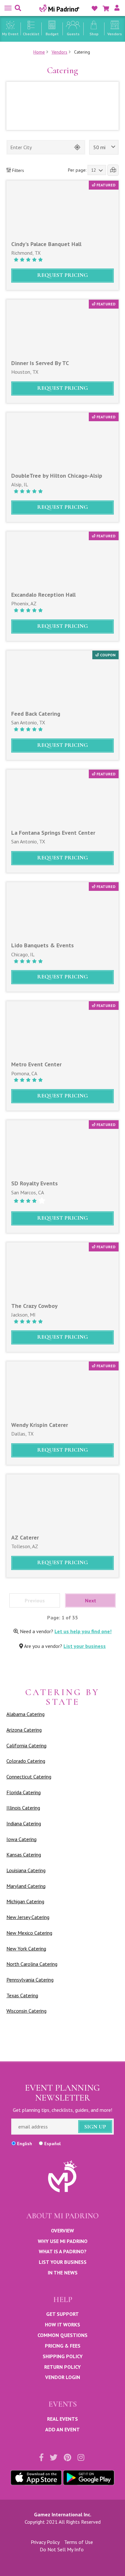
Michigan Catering (25, 1901)
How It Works (63, 2324)
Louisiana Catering (26, 1870)
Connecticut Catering (29, 1777)
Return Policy (63, 2367)
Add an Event (63, 2429)
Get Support (63, 2314)
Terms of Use (79, 2542)
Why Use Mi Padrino (63, 2241)
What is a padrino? (63, 2251)
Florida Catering (24, 1792)
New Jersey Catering (28, 1917)
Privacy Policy (45, 2542)
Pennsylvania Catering (30, 1980)
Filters (17, 170)
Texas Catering (22, 1995)
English (25, 2144)
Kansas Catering (24, 1855)
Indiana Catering (24, 1823)
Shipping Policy (63, 2356)
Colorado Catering (26, 1761)
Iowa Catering (21, 1839)
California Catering (26, 1745)
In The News (63, 2273)
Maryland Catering (26, 1886)
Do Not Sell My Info (62, 2549)
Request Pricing (63, 275)
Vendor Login (63, 2377)
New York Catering (26, 1949)
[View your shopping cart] (106, 9)
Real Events (63, 2419)
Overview (63, 2231)
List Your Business (63, 2262)
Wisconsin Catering (26, 2011)
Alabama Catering (25, 1714)
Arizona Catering (24, 1730)
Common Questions (63, 2335)
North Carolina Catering (32, 1964)
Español (52, 2144)
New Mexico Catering (29, 1933)
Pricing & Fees (63, 2346)
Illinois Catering (23, 1808)
